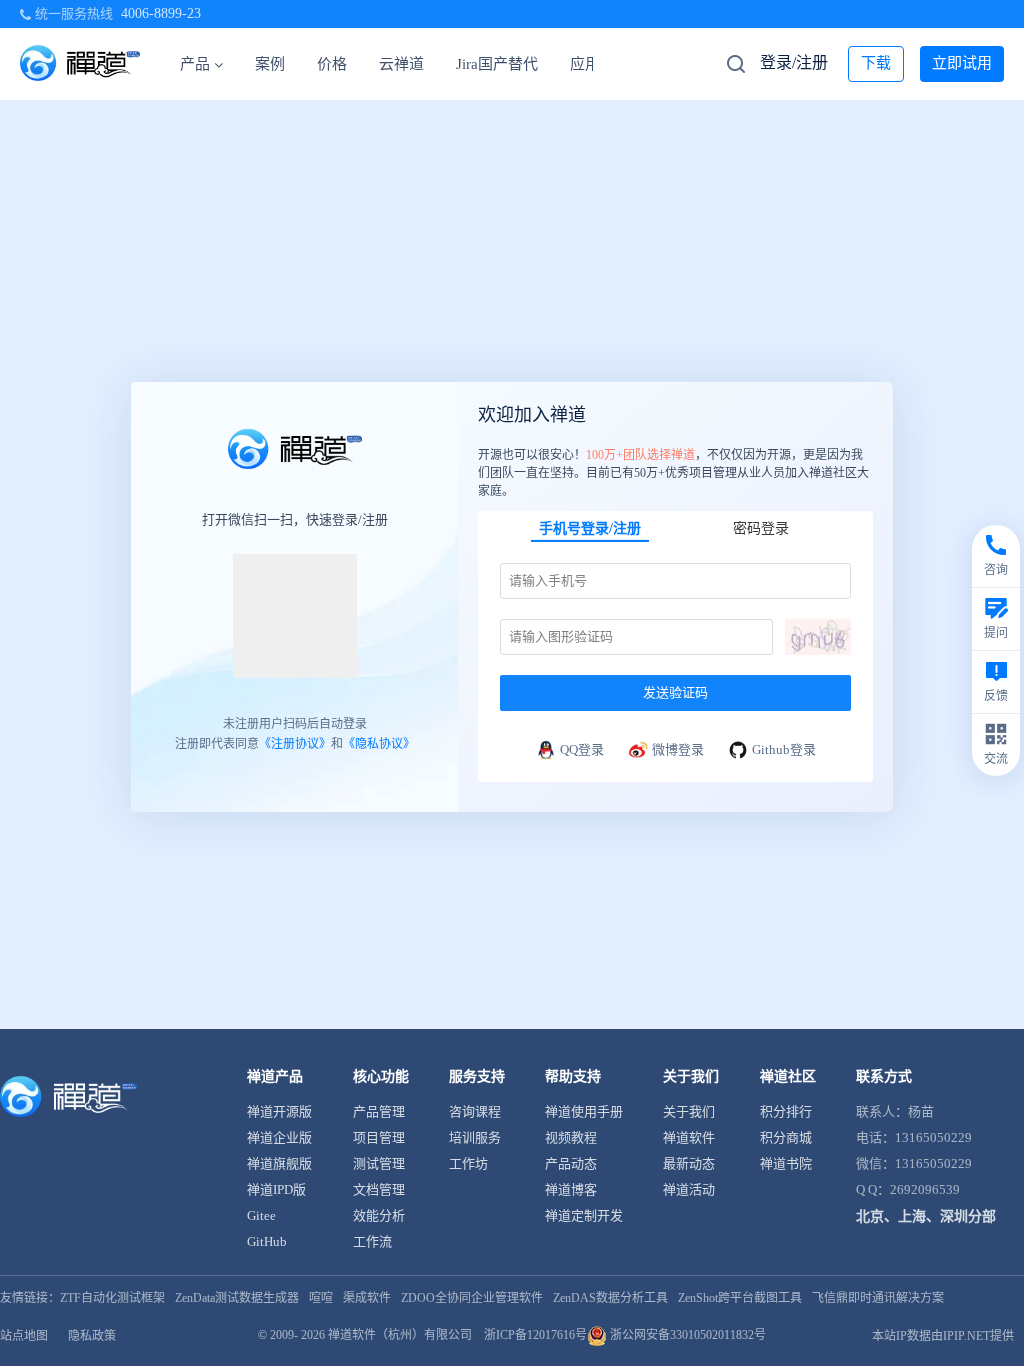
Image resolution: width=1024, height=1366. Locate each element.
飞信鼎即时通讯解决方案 (878, 1298)
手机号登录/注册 (590, 528)
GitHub (267, 1241)
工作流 (372, 1241)
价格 (332, 64)
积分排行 (786, 1111)
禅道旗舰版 (279, 1163)
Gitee (261, 1215)
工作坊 (468, 1163)
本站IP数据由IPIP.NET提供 (943, 1336)
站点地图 (24, 1336)
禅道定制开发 (584, 1215)
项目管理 (379, 1137)
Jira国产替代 (497, 64)
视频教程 (571, 1137)
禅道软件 (689, 1137)
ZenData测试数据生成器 (237, 1298)
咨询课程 (475, 1111)
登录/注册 (794, 62)
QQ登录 (582, 749)
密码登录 (761, 528)
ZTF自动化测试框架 (112, 1298)
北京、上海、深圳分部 (926, 1216)
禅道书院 (786, 1163)
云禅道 (401, 64)
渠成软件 (367, 1298)
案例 (270, 64)
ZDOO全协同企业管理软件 (472, 1298)
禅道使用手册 (584, 1111)
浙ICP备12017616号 (535, 1335)
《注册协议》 (295, 744)
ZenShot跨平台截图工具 (740, 1298)
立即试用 (962, 63)
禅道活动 (689, 1189)
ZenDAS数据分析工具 (610, 1298)
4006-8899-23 (161, 13)
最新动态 (689, 1163)
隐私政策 (92, 1336)
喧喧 (321, 1298)
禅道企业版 (279, 1137)
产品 (195, 64)
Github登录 (784, 749)
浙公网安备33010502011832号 (686, 1335)
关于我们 (689, 1111)
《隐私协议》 (379, 744)
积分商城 (786, 1137)
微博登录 (678, 749)
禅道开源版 (279, 1111)
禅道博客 (571, 1189)
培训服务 (475, 1137)
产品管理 (379, 1111)
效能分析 (379, 1215)
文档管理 (379, 1189)
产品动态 (571, 1163)
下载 (876, 63)
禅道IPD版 (276, 1189)
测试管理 (379, 1163)
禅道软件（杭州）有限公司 (400, 1335)
